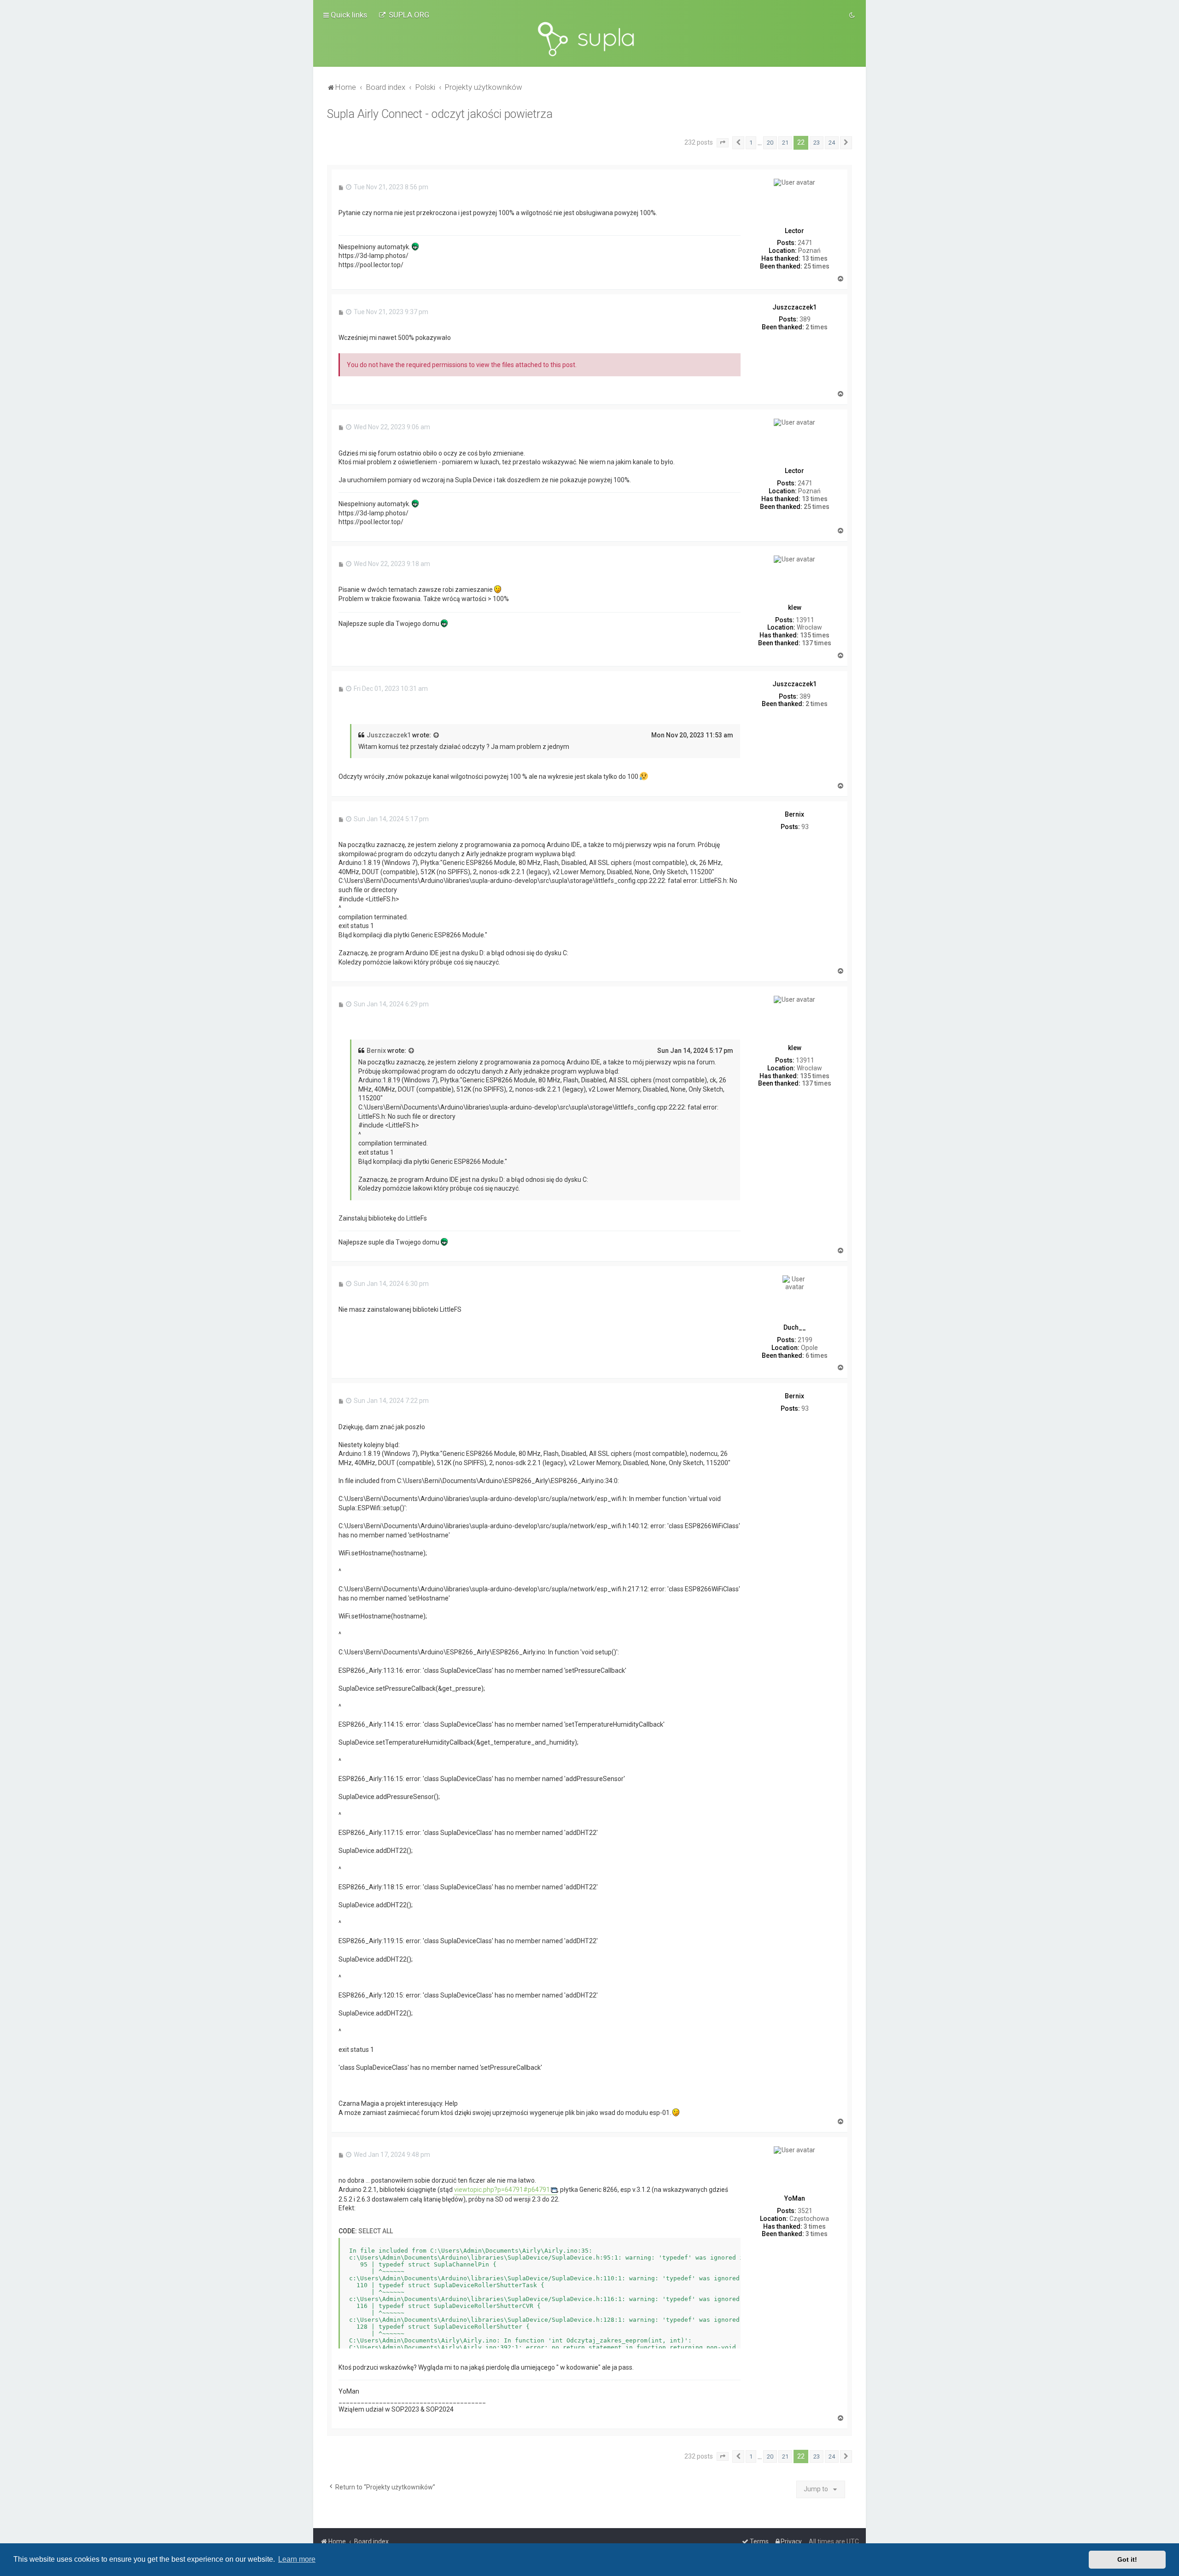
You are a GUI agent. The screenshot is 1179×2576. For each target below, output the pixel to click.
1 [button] (751, 143)
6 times (817, 1355)
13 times (815, 258)
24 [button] (832, 143)
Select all (376, 2231)
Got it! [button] (1127, 2559)
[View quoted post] (437, 736)
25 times (817, 266)
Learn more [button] (297, 2559)
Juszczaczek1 (389, 735)
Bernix (376, 1051)
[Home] (589, 39)
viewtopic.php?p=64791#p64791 (502, 2190)
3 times (815, 2226)
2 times (817, 327)
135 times (815, 635)
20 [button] (770, 143)
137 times (817, 643)
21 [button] (785, 143)
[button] (723, 143)
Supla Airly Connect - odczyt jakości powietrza (440, 114)
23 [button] (817, 143)
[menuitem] (404, 15)
